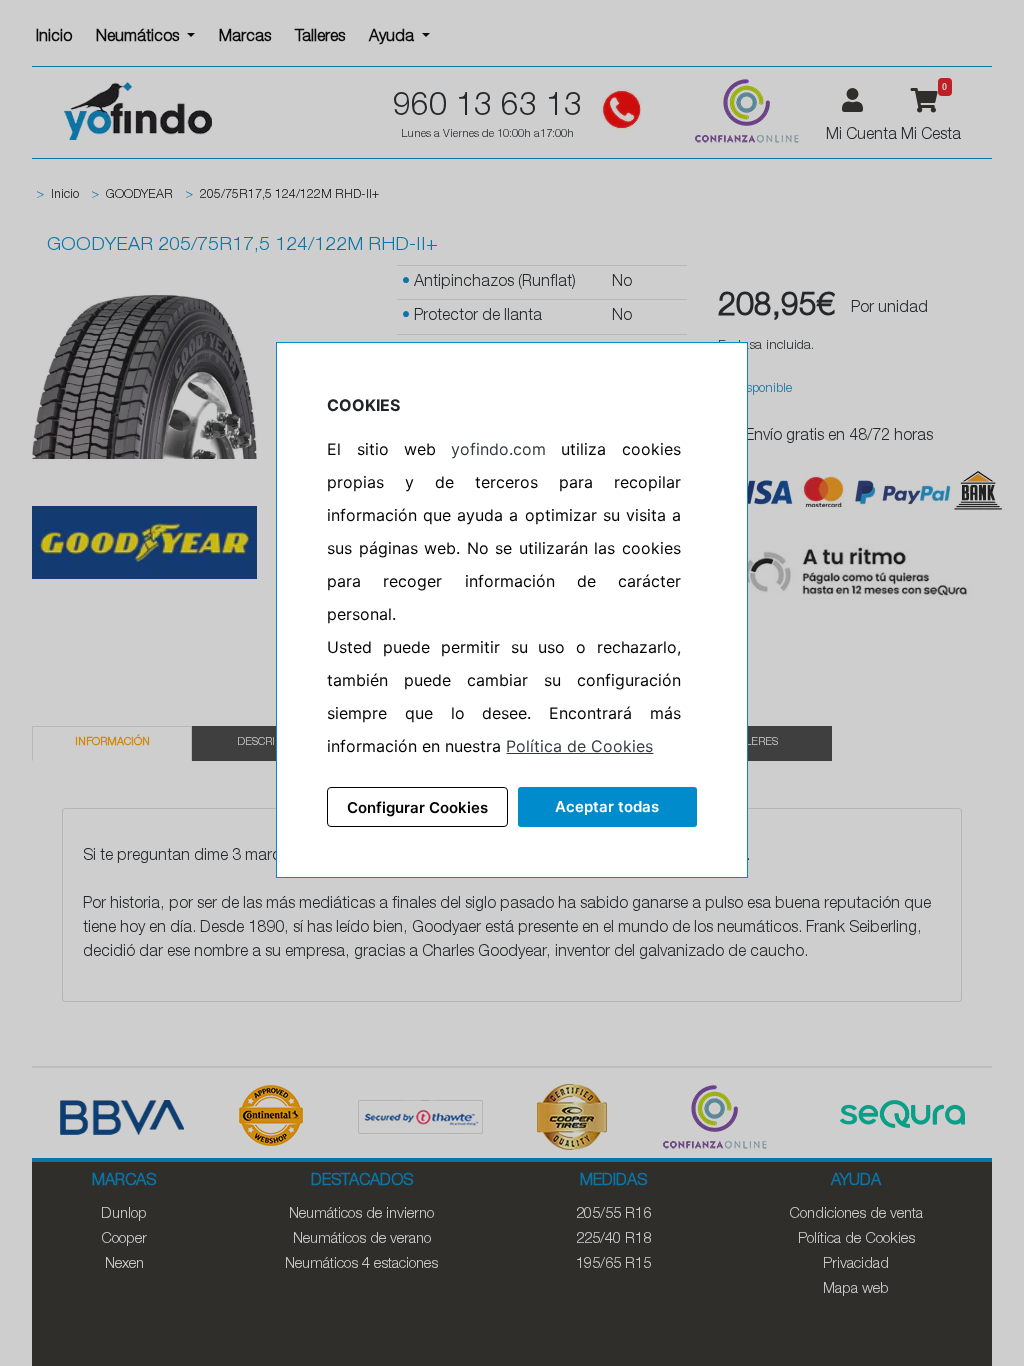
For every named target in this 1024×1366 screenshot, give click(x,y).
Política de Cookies (579, 746)
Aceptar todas (607, 806)
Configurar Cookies (417, 807)
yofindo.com (498, 449)
